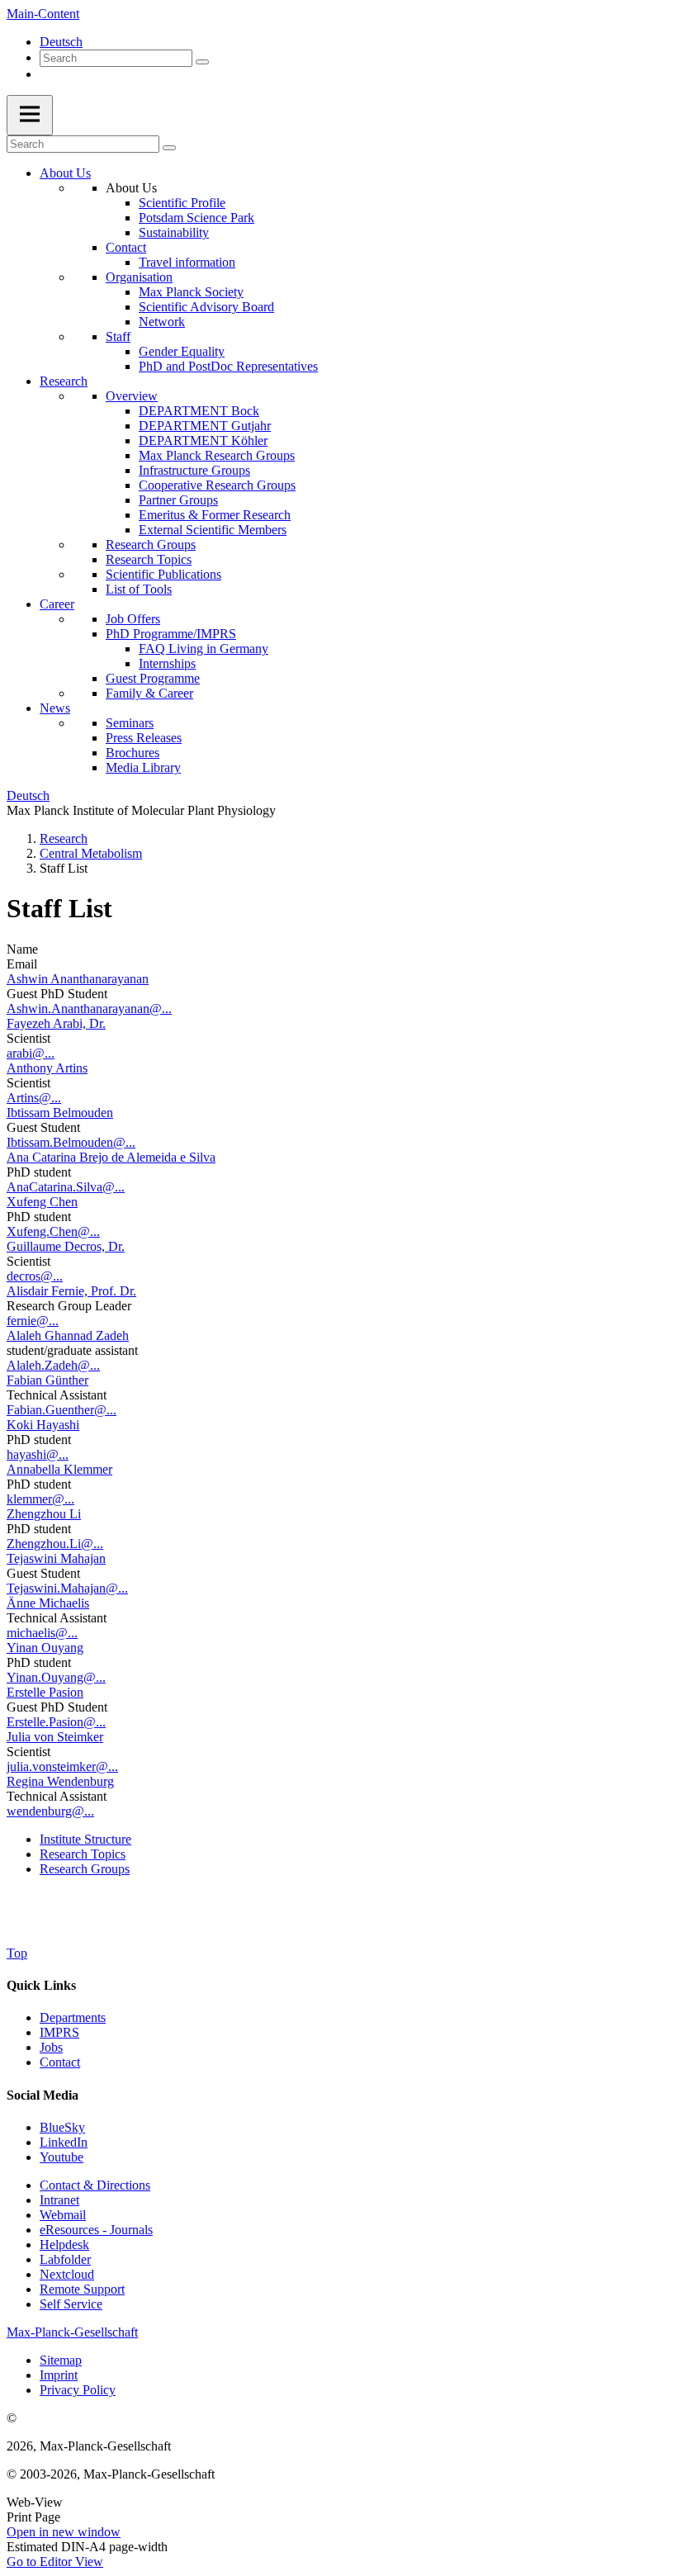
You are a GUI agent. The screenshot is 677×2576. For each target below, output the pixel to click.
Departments (73, 2017)
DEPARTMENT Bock (199, 411)
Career (57, 604)
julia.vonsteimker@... (62, 1766)
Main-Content (43, 14)
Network (162, 322)
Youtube (62, 2157)
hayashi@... (38, 1454)
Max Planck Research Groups (217, 455)
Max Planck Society (191, 292)
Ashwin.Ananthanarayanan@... (89, 1009)
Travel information (187, 262)
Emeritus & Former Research (215, 515)
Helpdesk (64, 2245)
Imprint (59, 2375)
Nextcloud (67, 2274)
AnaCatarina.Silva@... (66, 1187)
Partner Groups (178, 500)
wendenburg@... (50, 1811)
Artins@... (34, 1098)
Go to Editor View (55, 2562)
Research (64, 381)
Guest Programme (153, 678)
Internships (167, 663)
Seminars (130, 723)
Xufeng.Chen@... (53, 1231)
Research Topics (149, 559)
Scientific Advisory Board (206, 307)
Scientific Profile (182, 203)
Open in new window (64, 2532)
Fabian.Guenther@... (62, 1410)
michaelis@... (42, 1633)
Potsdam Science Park (196, 218)
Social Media (43, 2095)
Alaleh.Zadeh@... (53, 1365)
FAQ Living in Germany (204, 649)
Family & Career (149, 693)
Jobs (51, 2047)
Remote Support (82, 2289)
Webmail (63, 2215)
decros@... (35, 1276)
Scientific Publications (163, 574)
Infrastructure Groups (194, 470)
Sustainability (174, 232)
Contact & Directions (95, 2185)
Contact (126, 247)
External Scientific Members (213, 530)
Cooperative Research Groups (217, 485)
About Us (65, 173)
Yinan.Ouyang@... (56, 1677)
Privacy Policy (78, 2390)
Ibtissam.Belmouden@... (71, 1142)
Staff (118, 336)
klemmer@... (40, 1499)
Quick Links (41, 1985)
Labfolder (65, 2259)
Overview (132, 396)
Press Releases (144, 738)
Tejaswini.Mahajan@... (67, 1588)
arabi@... (31, 1053)
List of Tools (139, 589)
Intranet (59, 2200)
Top (17, 1953)
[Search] (202, 62)
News (55, 708)
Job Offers (133, 619)
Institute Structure (85, 1839)
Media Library (143, 767)
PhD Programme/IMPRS (171, 634)
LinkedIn (64, 2142)
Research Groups (151, 545)
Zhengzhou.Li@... (55, 1544)
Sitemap (61, 2360)
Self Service (71, 2304)
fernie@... (33, 1321)
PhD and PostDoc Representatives (228, 366)
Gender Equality (182, 351)
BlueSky (62, 2127)
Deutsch (61, 42)
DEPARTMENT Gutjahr (205, 426)
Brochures (133, 753)
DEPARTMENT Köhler (203, 440)
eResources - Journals (96, 2230)
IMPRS (59, 2032)
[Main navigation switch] (30, 115)
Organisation (139, 277)
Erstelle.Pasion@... (56, 1722)
